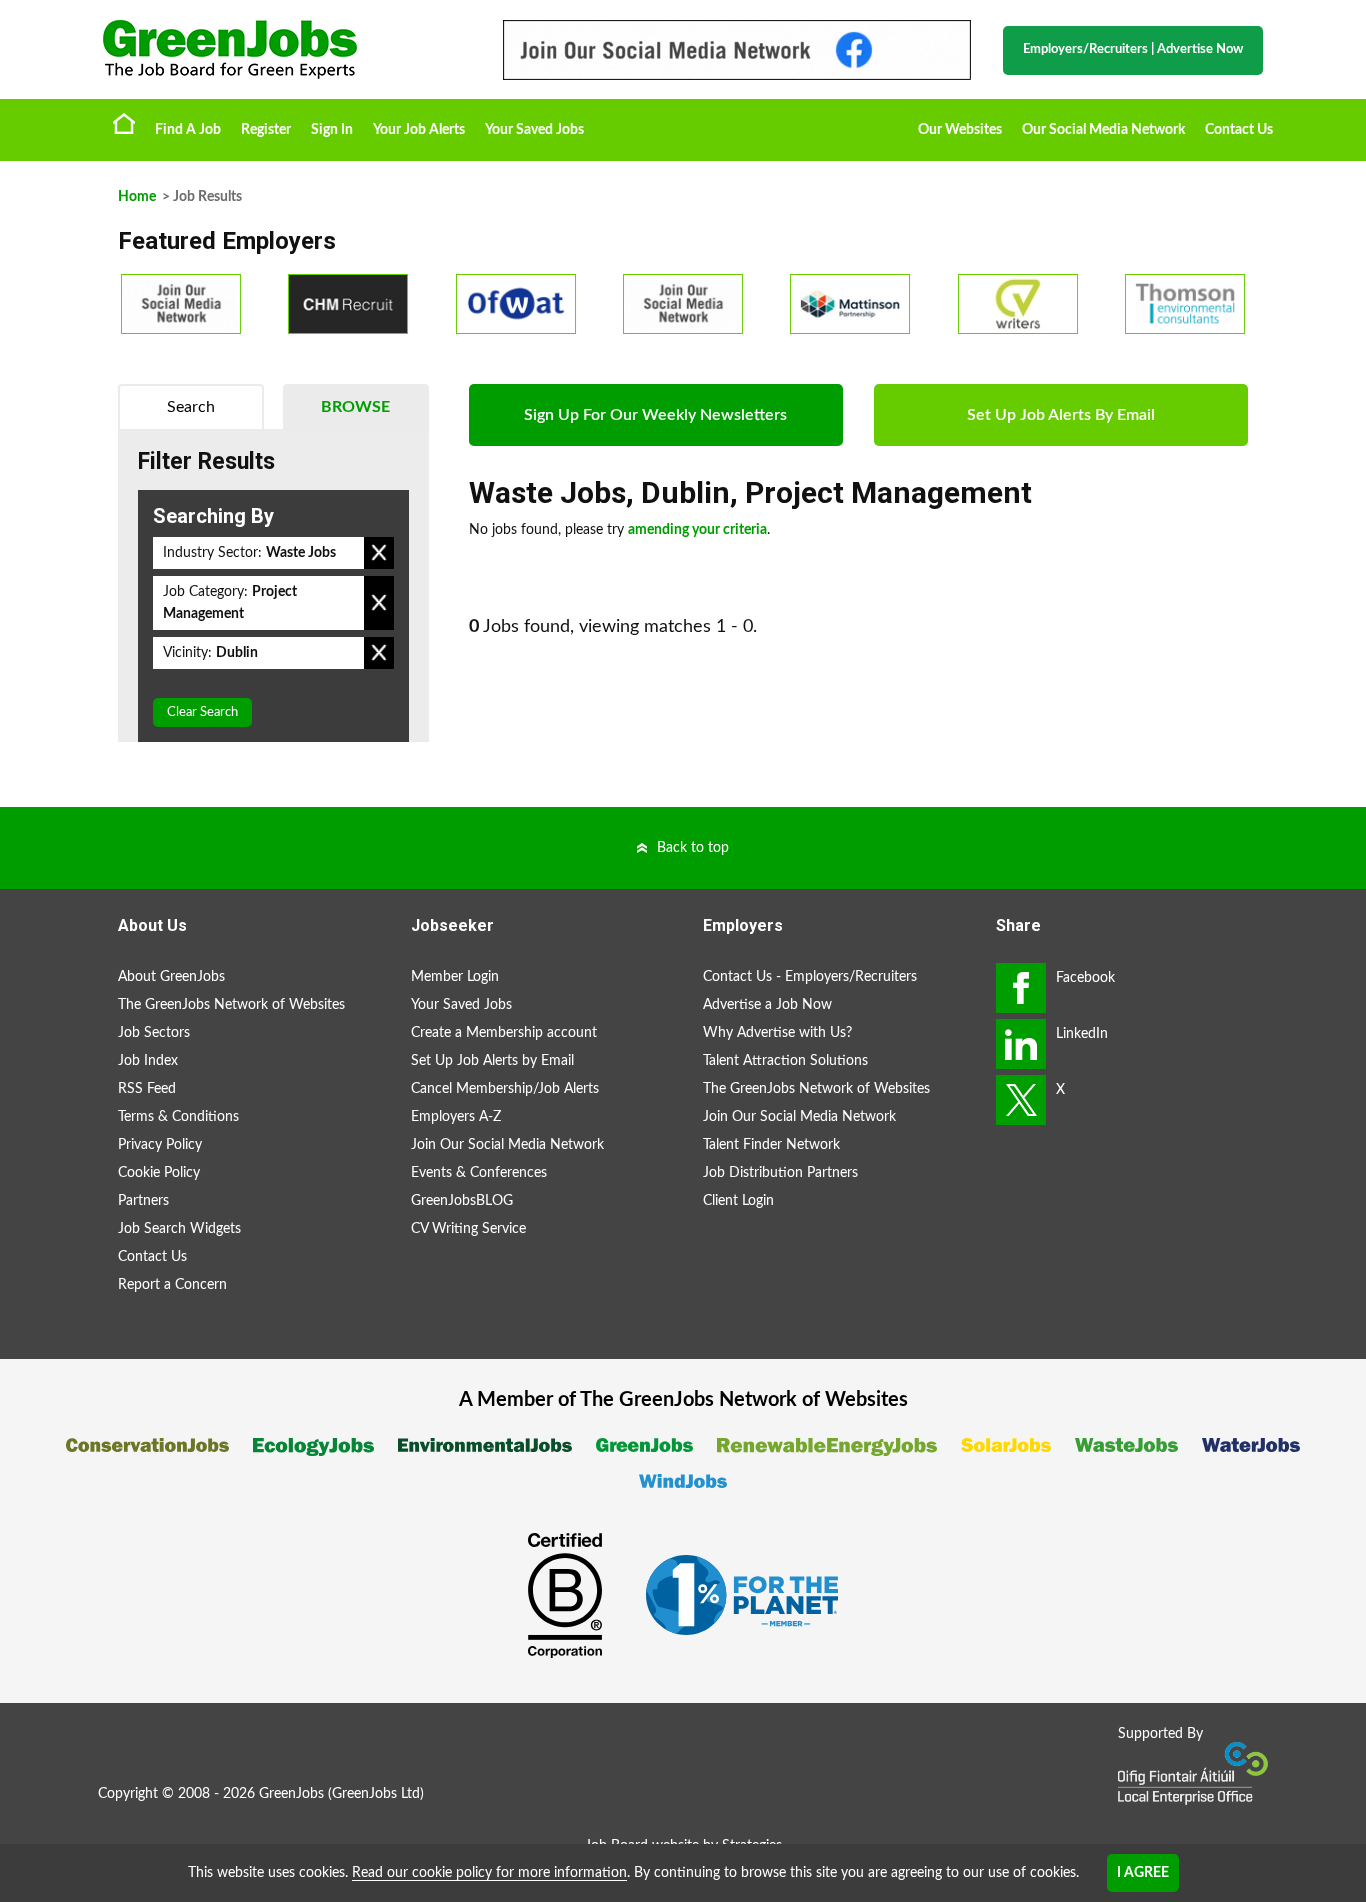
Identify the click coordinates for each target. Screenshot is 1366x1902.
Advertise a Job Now (767, 1005)
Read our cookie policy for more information (489, 1873)
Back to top (693, 848)
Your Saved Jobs (534, 130)
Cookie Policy (159, 1173)
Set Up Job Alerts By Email (1061, 415)
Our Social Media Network (1103, 130)
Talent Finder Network (771, 1145)
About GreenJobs (171, 977)
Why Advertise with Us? (777, 1033)
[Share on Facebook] (1021, 988)
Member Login (455, 977)
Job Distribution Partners (780, 1173)
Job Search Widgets (179, 1229)
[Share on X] (1021, 1100)
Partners (143, 1201)
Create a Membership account (504, 1033)
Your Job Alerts (419, 130)
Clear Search (202, 712)
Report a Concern (172, 1285)
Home (124, 123)
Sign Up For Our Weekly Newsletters (655, 415)
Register (266, 130)
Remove (379, 553)
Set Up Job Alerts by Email (492, 1061)
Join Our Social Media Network (507, 1145)
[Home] (283, 49)
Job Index (148, 1061)
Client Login (738, 1201)
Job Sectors (154, 1033)
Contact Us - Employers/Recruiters (810, 977)
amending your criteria (697, 530)
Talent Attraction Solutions (785, 1061)
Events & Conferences (479, 1173)
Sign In (332, 130)
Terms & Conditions (178, 1117)
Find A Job (188, 130)
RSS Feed (147, 1089)
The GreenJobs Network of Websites (231, 1005)
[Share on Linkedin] (1021, 1044)
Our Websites (960, 130)
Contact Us (1239, 130)
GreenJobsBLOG (462, 1201)
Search (191, 407)
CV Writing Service (468, 1229)
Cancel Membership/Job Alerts (505, 1089)
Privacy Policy (160, 1145)
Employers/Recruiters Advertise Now (1133, 49)
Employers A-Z (456, 1117)
